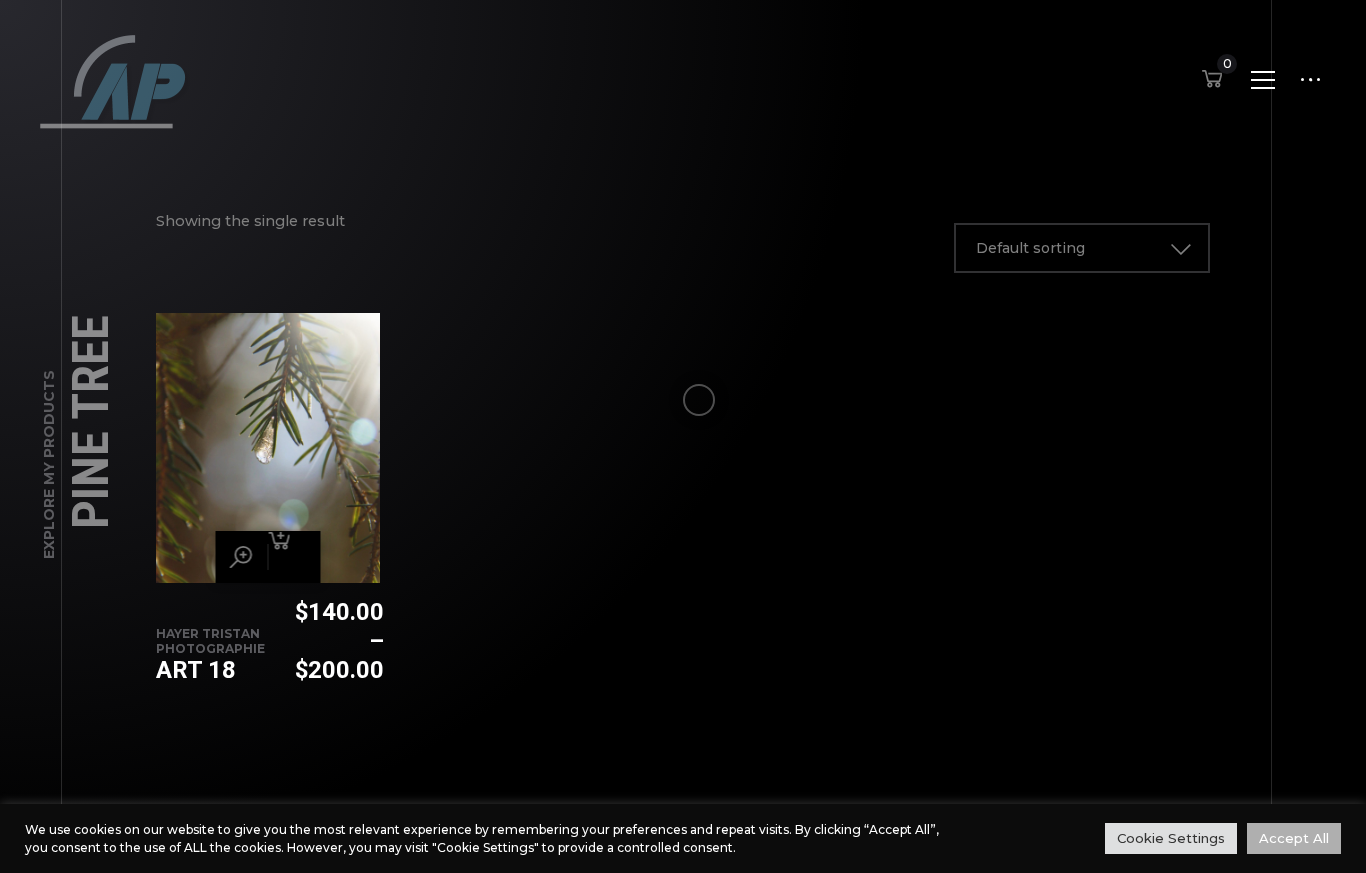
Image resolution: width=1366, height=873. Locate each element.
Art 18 (196, 670)
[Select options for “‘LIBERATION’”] (294, 557)
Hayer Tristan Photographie (210, 641)
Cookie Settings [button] (1171, 838)
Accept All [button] (1294, 838)
